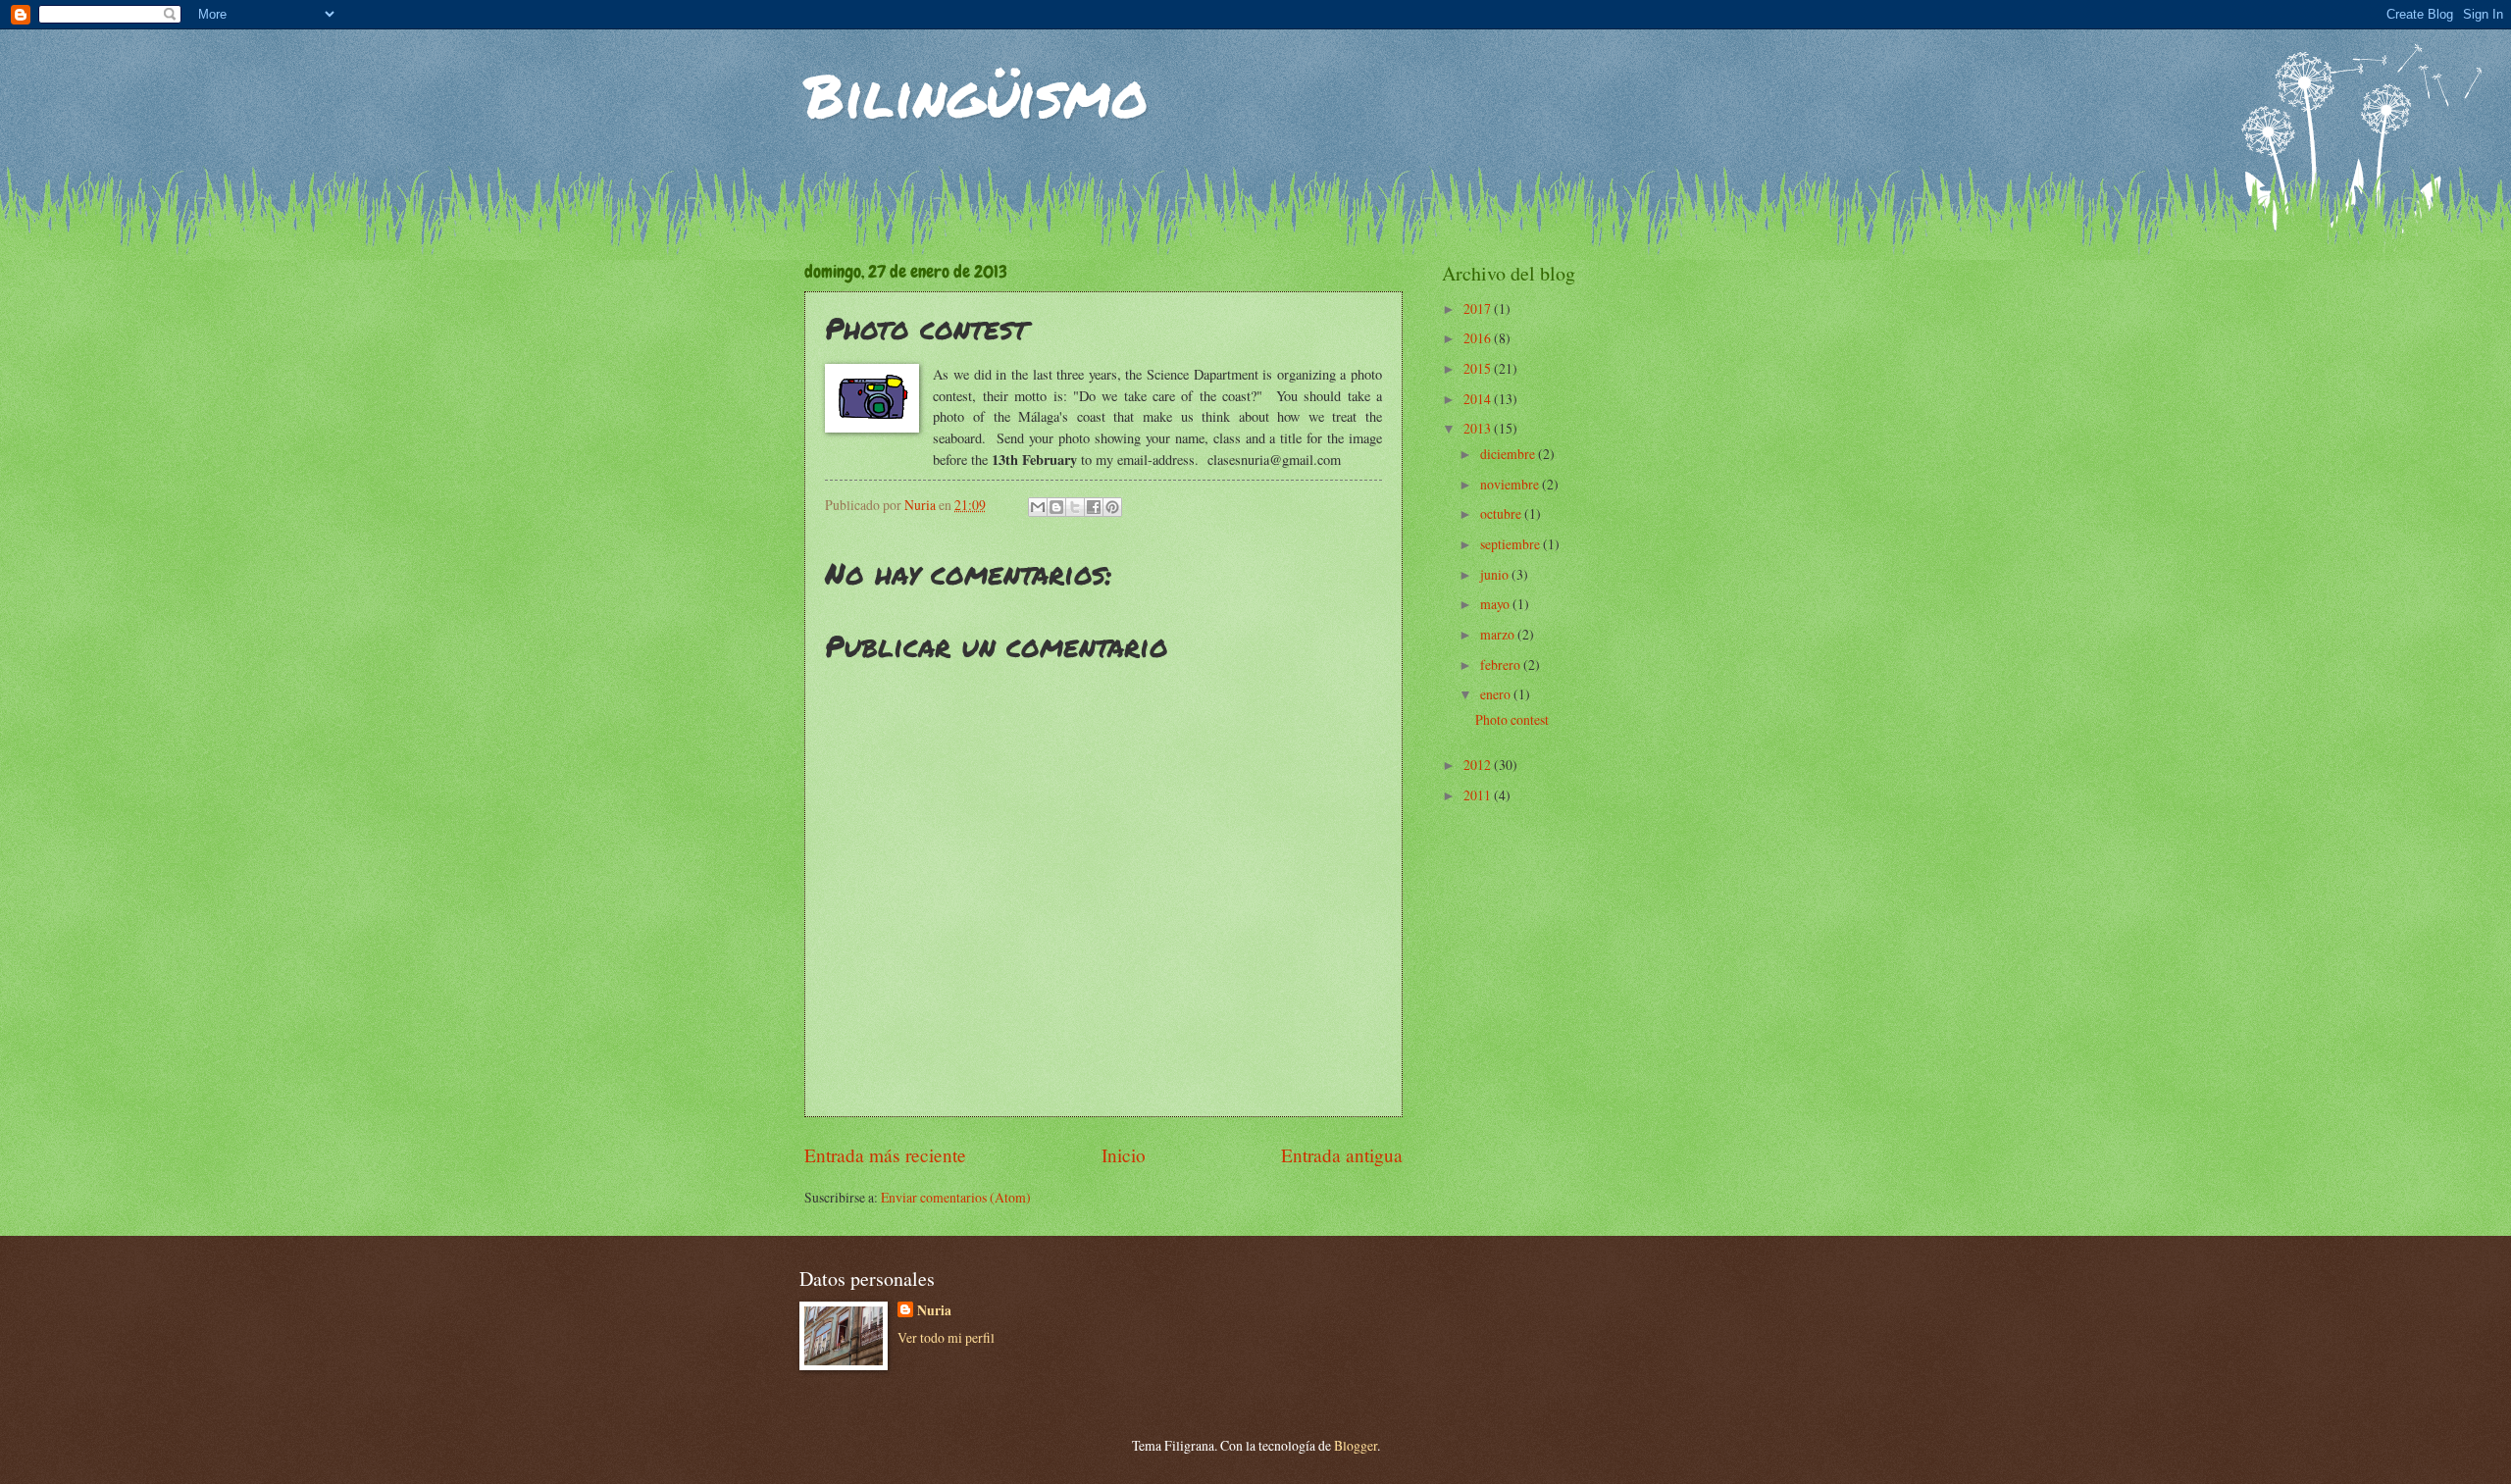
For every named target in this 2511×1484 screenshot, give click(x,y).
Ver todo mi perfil (946, 1337)
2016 (1479, 338)
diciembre (1509, 454)
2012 (1479, 765)
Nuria (934, 1311)
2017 (1479, 308)
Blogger (1356, 1445)
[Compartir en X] (1075, 507)
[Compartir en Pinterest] (1112, 507)
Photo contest (1512, 719)
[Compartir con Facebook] (1094, 507)
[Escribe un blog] (1056, 507)
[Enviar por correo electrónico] (1038, 507)
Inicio (1124, 1155)
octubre (1502, 513)
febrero (1502, 665)
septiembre (1512, 544)
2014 (1479, 399)
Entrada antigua (1342, 1155)
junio (1496, 574)
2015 (1479, 368)
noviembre (1511, 484)
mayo (1496, 604)
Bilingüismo (976, 94)
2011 (1479, 795)
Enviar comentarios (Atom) (956, 1197)
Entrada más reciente (885, 1155)
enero (1497, 694)
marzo (1499, 634)
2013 (1479, 428)
